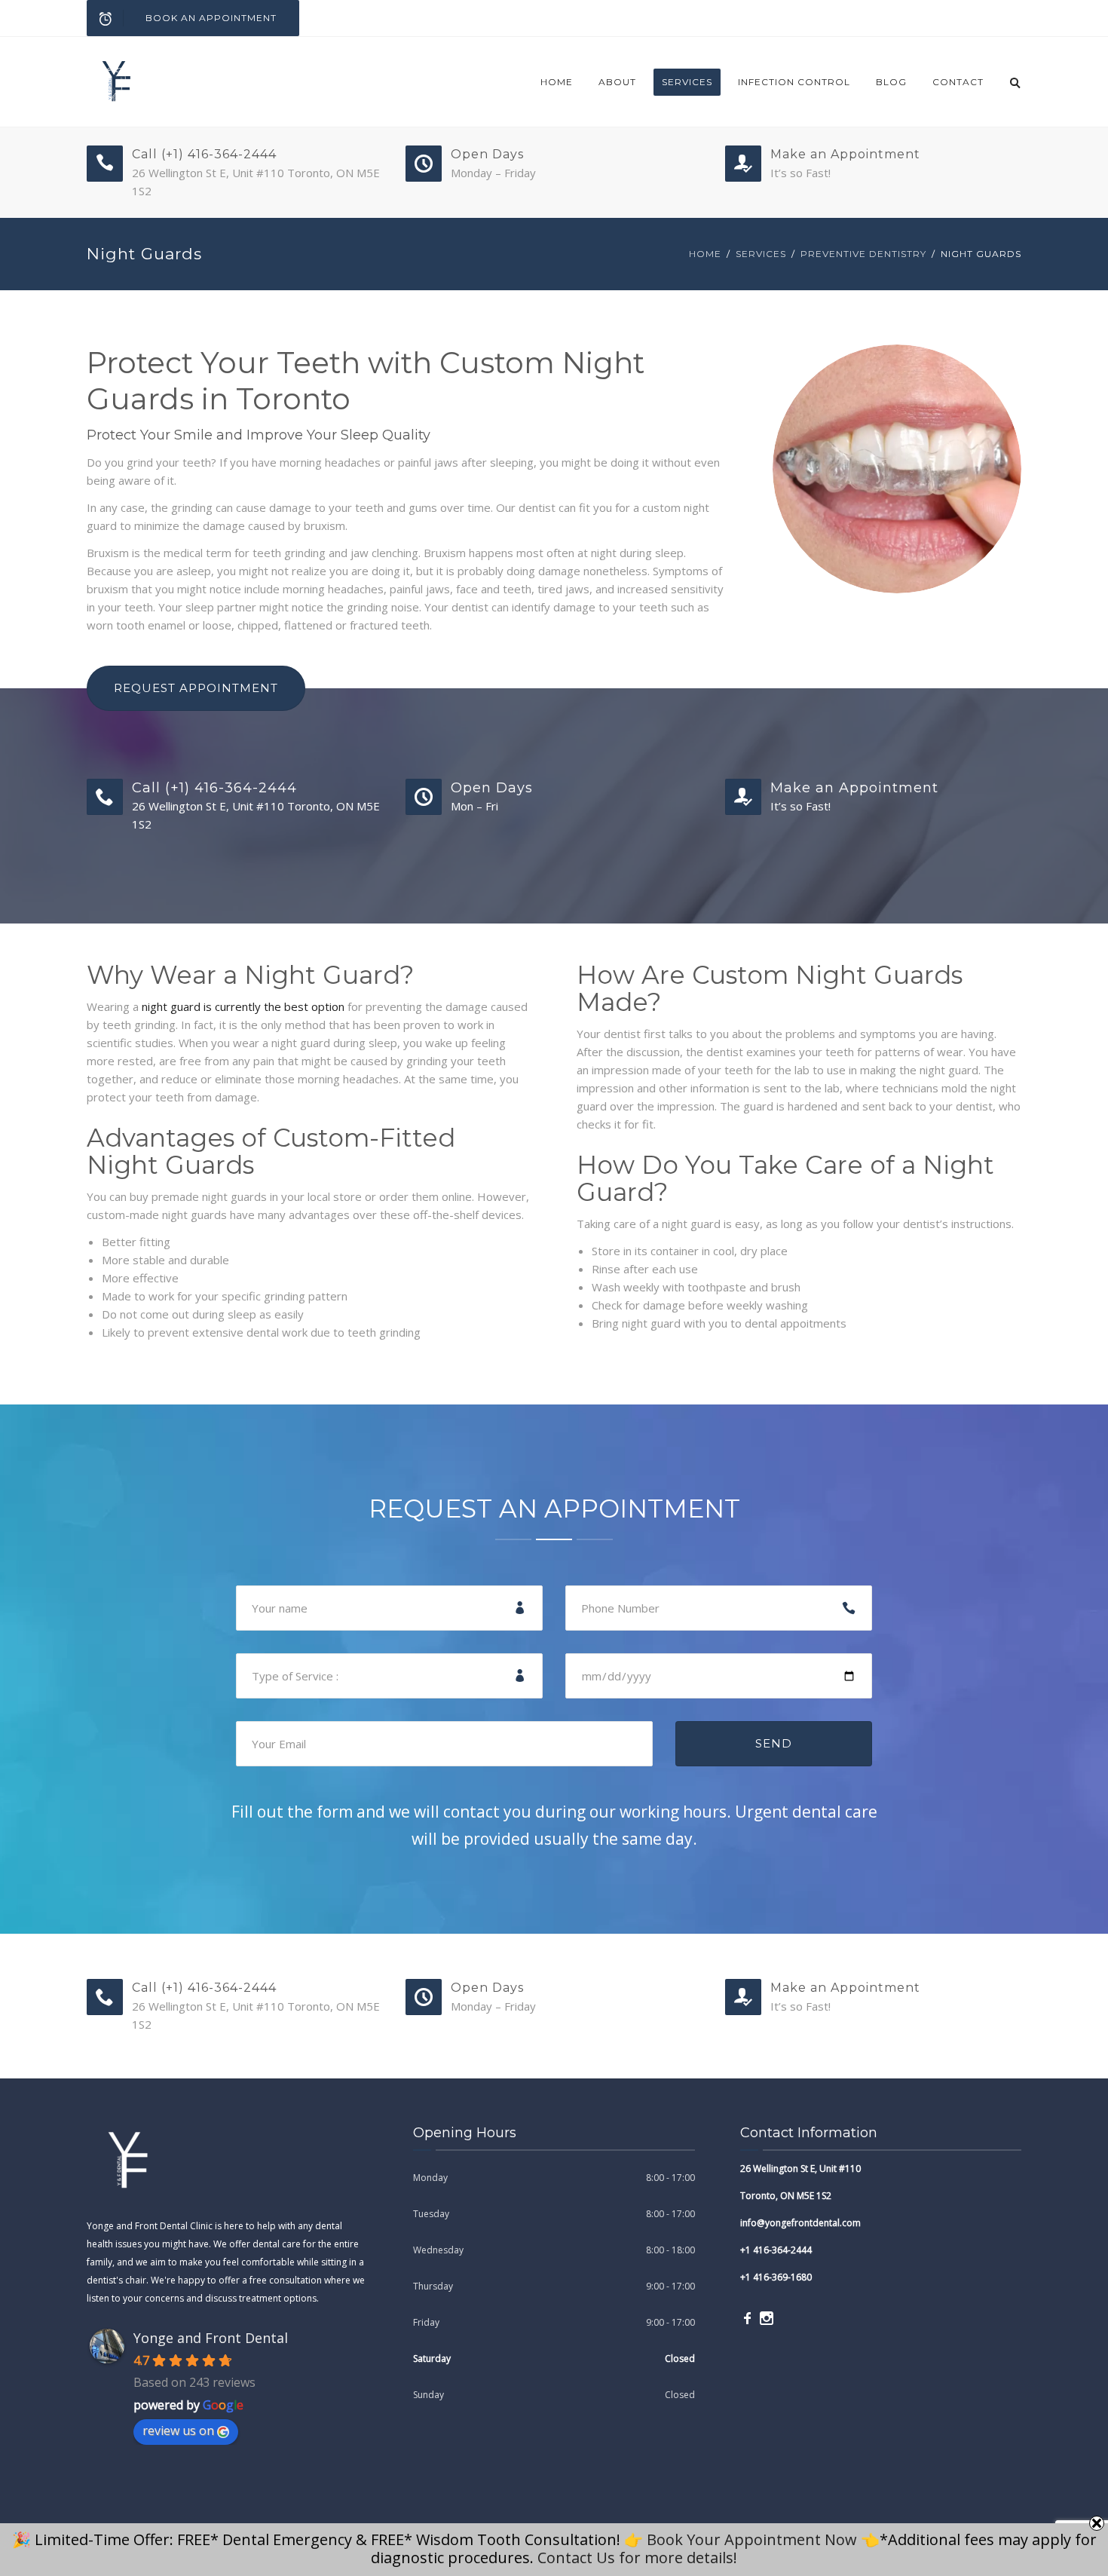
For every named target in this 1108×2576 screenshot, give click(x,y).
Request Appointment (196, 688)
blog (891, 82)
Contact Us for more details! (637, 2558)
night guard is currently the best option (243, 1006)
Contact (958, 82)
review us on (178, 2431)
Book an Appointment (211, 18)
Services (687, 82)
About (617, 82)
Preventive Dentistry (863, 254)
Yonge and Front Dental (211, 2338)
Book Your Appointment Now (752, 2539)
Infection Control (794, 82)
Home (557, 82)
